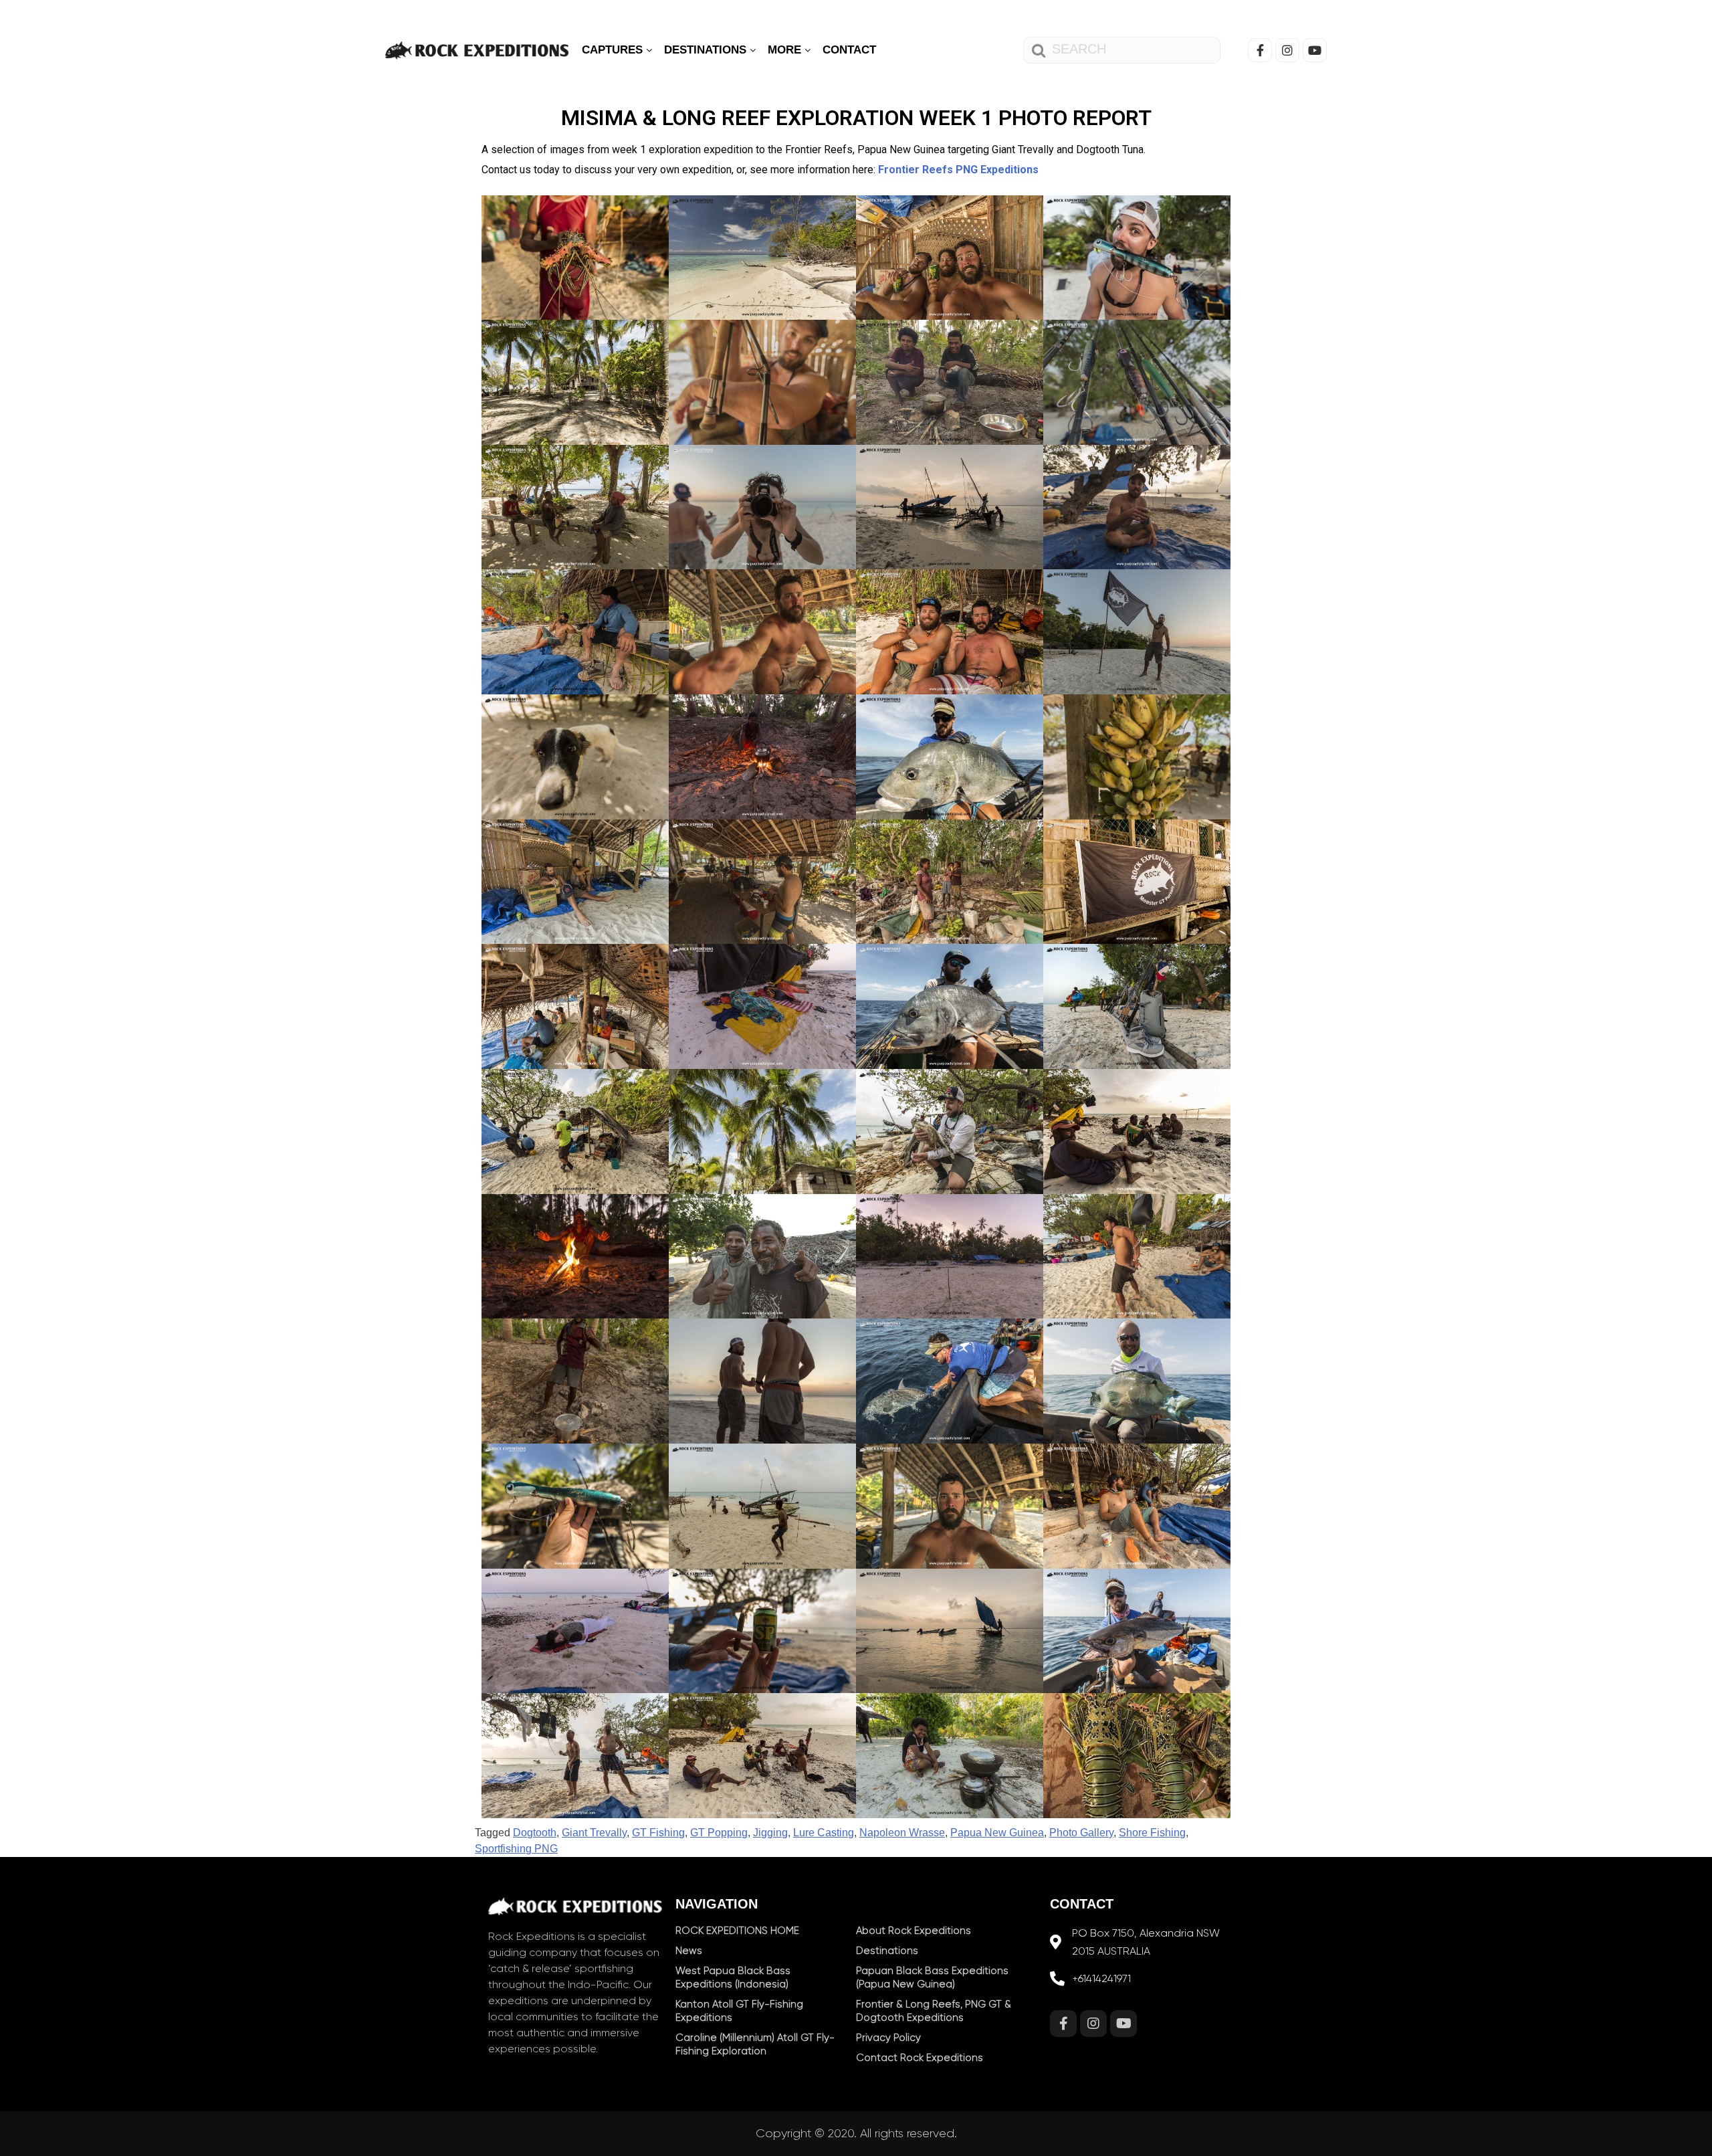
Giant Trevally (594, 1833)
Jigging (770, 1833)
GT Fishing (658, 1833)
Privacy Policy (888, 2038)
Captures (614, 50)
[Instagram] (1287, 50)
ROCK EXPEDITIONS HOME (737, 1931)
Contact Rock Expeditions (920, 2058)
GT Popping (719, 1833)
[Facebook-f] (1260, 50)
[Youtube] (1315, 50)
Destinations (707, 50)
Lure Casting (824, 1833)
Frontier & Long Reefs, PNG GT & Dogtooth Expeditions (934, 2011)
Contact (849, 50)
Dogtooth (535, 1833)
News (689, 1951)
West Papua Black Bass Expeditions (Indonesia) (733, 1977)
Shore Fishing (1152, 1833)
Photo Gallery (1081, 1833)
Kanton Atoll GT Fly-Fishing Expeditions (739, 2011)
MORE (786, 50)
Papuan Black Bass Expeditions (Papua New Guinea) (932, 1977)
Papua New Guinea (997, 1833)
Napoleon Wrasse (902, 1833)
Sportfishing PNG (516, 1849)
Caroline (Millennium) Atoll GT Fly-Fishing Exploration (755, 2044)
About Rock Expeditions (914, 1931)
